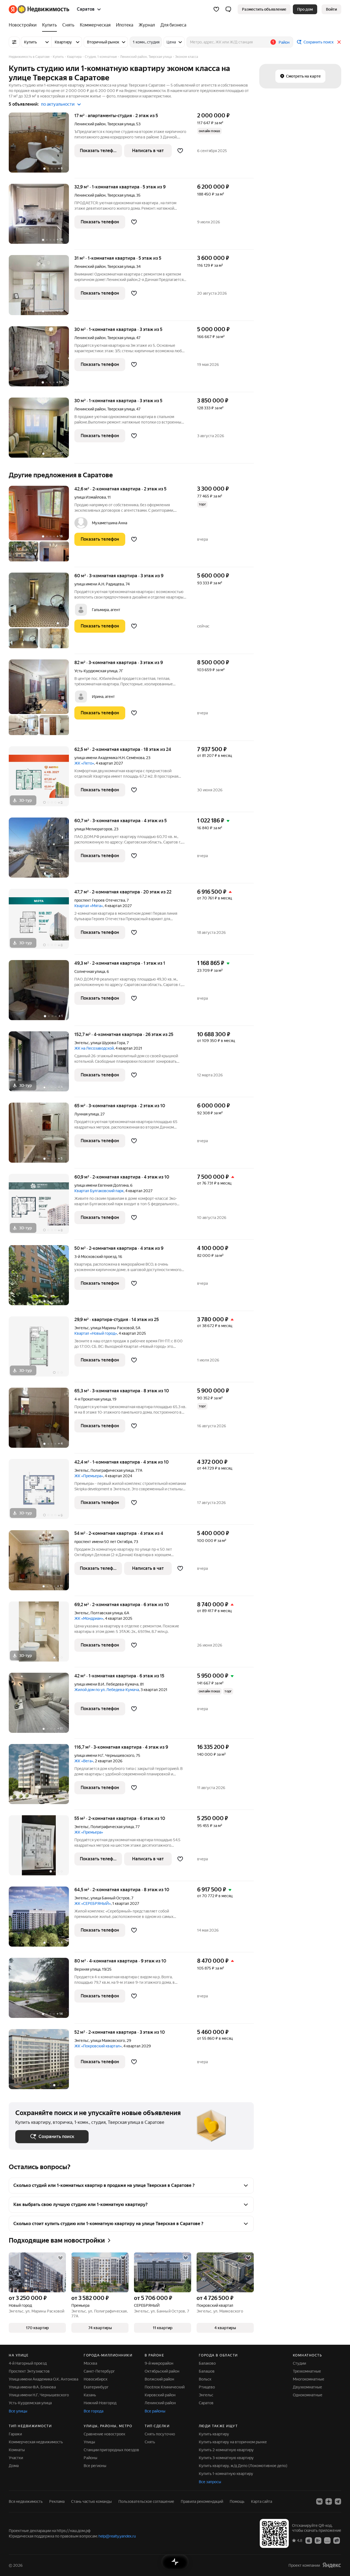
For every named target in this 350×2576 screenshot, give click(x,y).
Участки (16, 2458)
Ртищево (207, 2387)
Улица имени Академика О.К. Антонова (43, 2379)
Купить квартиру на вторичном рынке (233, 2442)
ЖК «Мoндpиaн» (89, 1618)
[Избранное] (216, 9)
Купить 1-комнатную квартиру (226, 2474)
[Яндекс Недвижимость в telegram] (338, 2501)
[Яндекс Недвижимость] (39, 9)
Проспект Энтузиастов (29, 2371)
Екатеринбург (96, 2387)
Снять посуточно (160, 2434)
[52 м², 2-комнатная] (42, 2059)
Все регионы (95, 2466)
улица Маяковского (108, 2041)
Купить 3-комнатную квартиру (226, 2458)
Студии (299, 2363)
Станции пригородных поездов (111, 2450)
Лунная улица (87, 1114)
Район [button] (284, 42)
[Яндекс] (332, 2565)
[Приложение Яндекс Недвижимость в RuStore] (337, 2540)
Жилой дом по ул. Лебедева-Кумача (107, 1690)
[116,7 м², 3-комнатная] (42, 1777)
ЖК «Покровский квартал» (98, 2046)
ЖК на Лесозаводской (94, 1048)
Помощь (237, 2501)
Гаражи (15, 2434)
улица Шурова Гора (108, 1043)
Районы (91, 2458)
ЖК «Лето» (84, 763)
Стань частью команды (91, 2501)
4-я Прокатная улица (93, 1399)
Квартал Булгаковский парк (99, 1191)
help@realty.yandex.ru (117, 2536)
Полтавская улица (107, 1613)
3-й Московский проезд (95, 1257)
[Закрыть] (339, 42)
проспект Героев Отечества (100, 900)
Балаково (207, 2363)
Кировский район (160, 2395)
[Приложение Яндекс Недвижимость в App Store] (309, 2540)
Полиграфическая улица (112, 1470)
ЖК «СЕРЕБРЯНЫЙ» (93, 1903)
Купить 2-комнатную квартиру (226, 2450)
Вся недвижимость (26, 2501)
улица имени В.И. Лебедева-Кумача (106, 1684)
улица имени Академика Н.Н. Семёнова (109, 758)
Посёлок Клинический (165, 2387)
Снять (150, 2442)
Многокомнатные (309, 2379)
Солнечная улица (90, 972)
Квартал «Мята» (89, 906)
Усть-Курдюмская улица (96, 671)
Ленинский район (160, 2403)
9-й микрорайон (159, 2363)
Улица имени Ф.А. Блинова (32, 2387)
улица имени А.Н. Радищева (99, 584)
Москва (90, 2363)
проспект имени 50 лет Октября (103, 1542)
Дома (14, 2466)
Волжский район (159, 2379)
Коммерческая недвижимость (36, 2442)
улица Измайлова (90, 497)
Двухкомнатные (307, 2387)
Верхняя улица (87, 1969)
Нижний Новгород (100, 2403)
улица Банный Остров (110, 1898)
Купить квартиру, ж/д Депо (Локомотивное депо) (243, 2466)
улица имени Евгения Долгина (101, 1185)
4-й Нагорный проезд (28, 2363)
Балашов (207, 2371)
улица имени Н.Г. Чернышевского (104, 1755)
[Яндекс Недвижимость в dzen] (329, 2501)
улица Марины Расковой (112, 1328)
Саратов (206, 2403)
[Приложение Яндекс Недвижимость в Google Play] (318, 2540)
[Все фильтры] (14, 42)
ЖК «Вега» (84, 1761)
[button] (228, 9)
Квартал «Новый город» (96, 1333)
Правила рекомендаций (202, 2501)
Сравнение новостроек (104, 2434)
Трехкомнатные (307, 2371)
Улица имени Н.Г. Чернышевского (39, 2395)
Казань (90, 2395)
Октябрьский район (162, 2371)
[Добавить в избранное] (180, 151)
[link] (331, 9)
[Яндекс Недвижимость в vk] (319, 2501)
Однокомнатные (308, 2395)
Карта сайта (262, 2501)
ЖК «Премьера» (89, 1476)
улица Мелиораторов (93, 829)
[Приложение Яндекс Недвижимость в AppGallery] (327, 2540)
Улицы (89, 2442)
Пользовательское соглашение (146, 2501)
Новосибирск (96, 2379)
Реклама (57, 2501)
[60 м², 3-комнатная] (42, 613)
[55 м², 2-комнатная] (42, 1848)
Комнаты (17, 2450)
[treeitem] (24, 25)
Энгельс (82, 1043)
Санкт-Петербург (99, 2371)
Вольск (205, 2379)
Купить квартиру (214, 2434)
